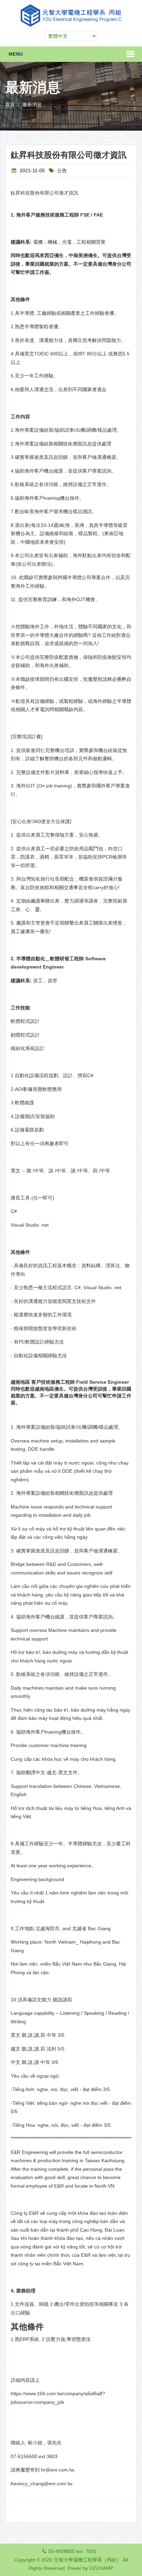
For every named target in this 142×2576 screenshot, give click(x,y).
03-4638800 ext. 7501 (72, 2551)
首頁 (10, 104)
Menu (16, 54)
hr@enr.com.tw (57, 2470)
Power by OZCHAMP (90, 2568)
